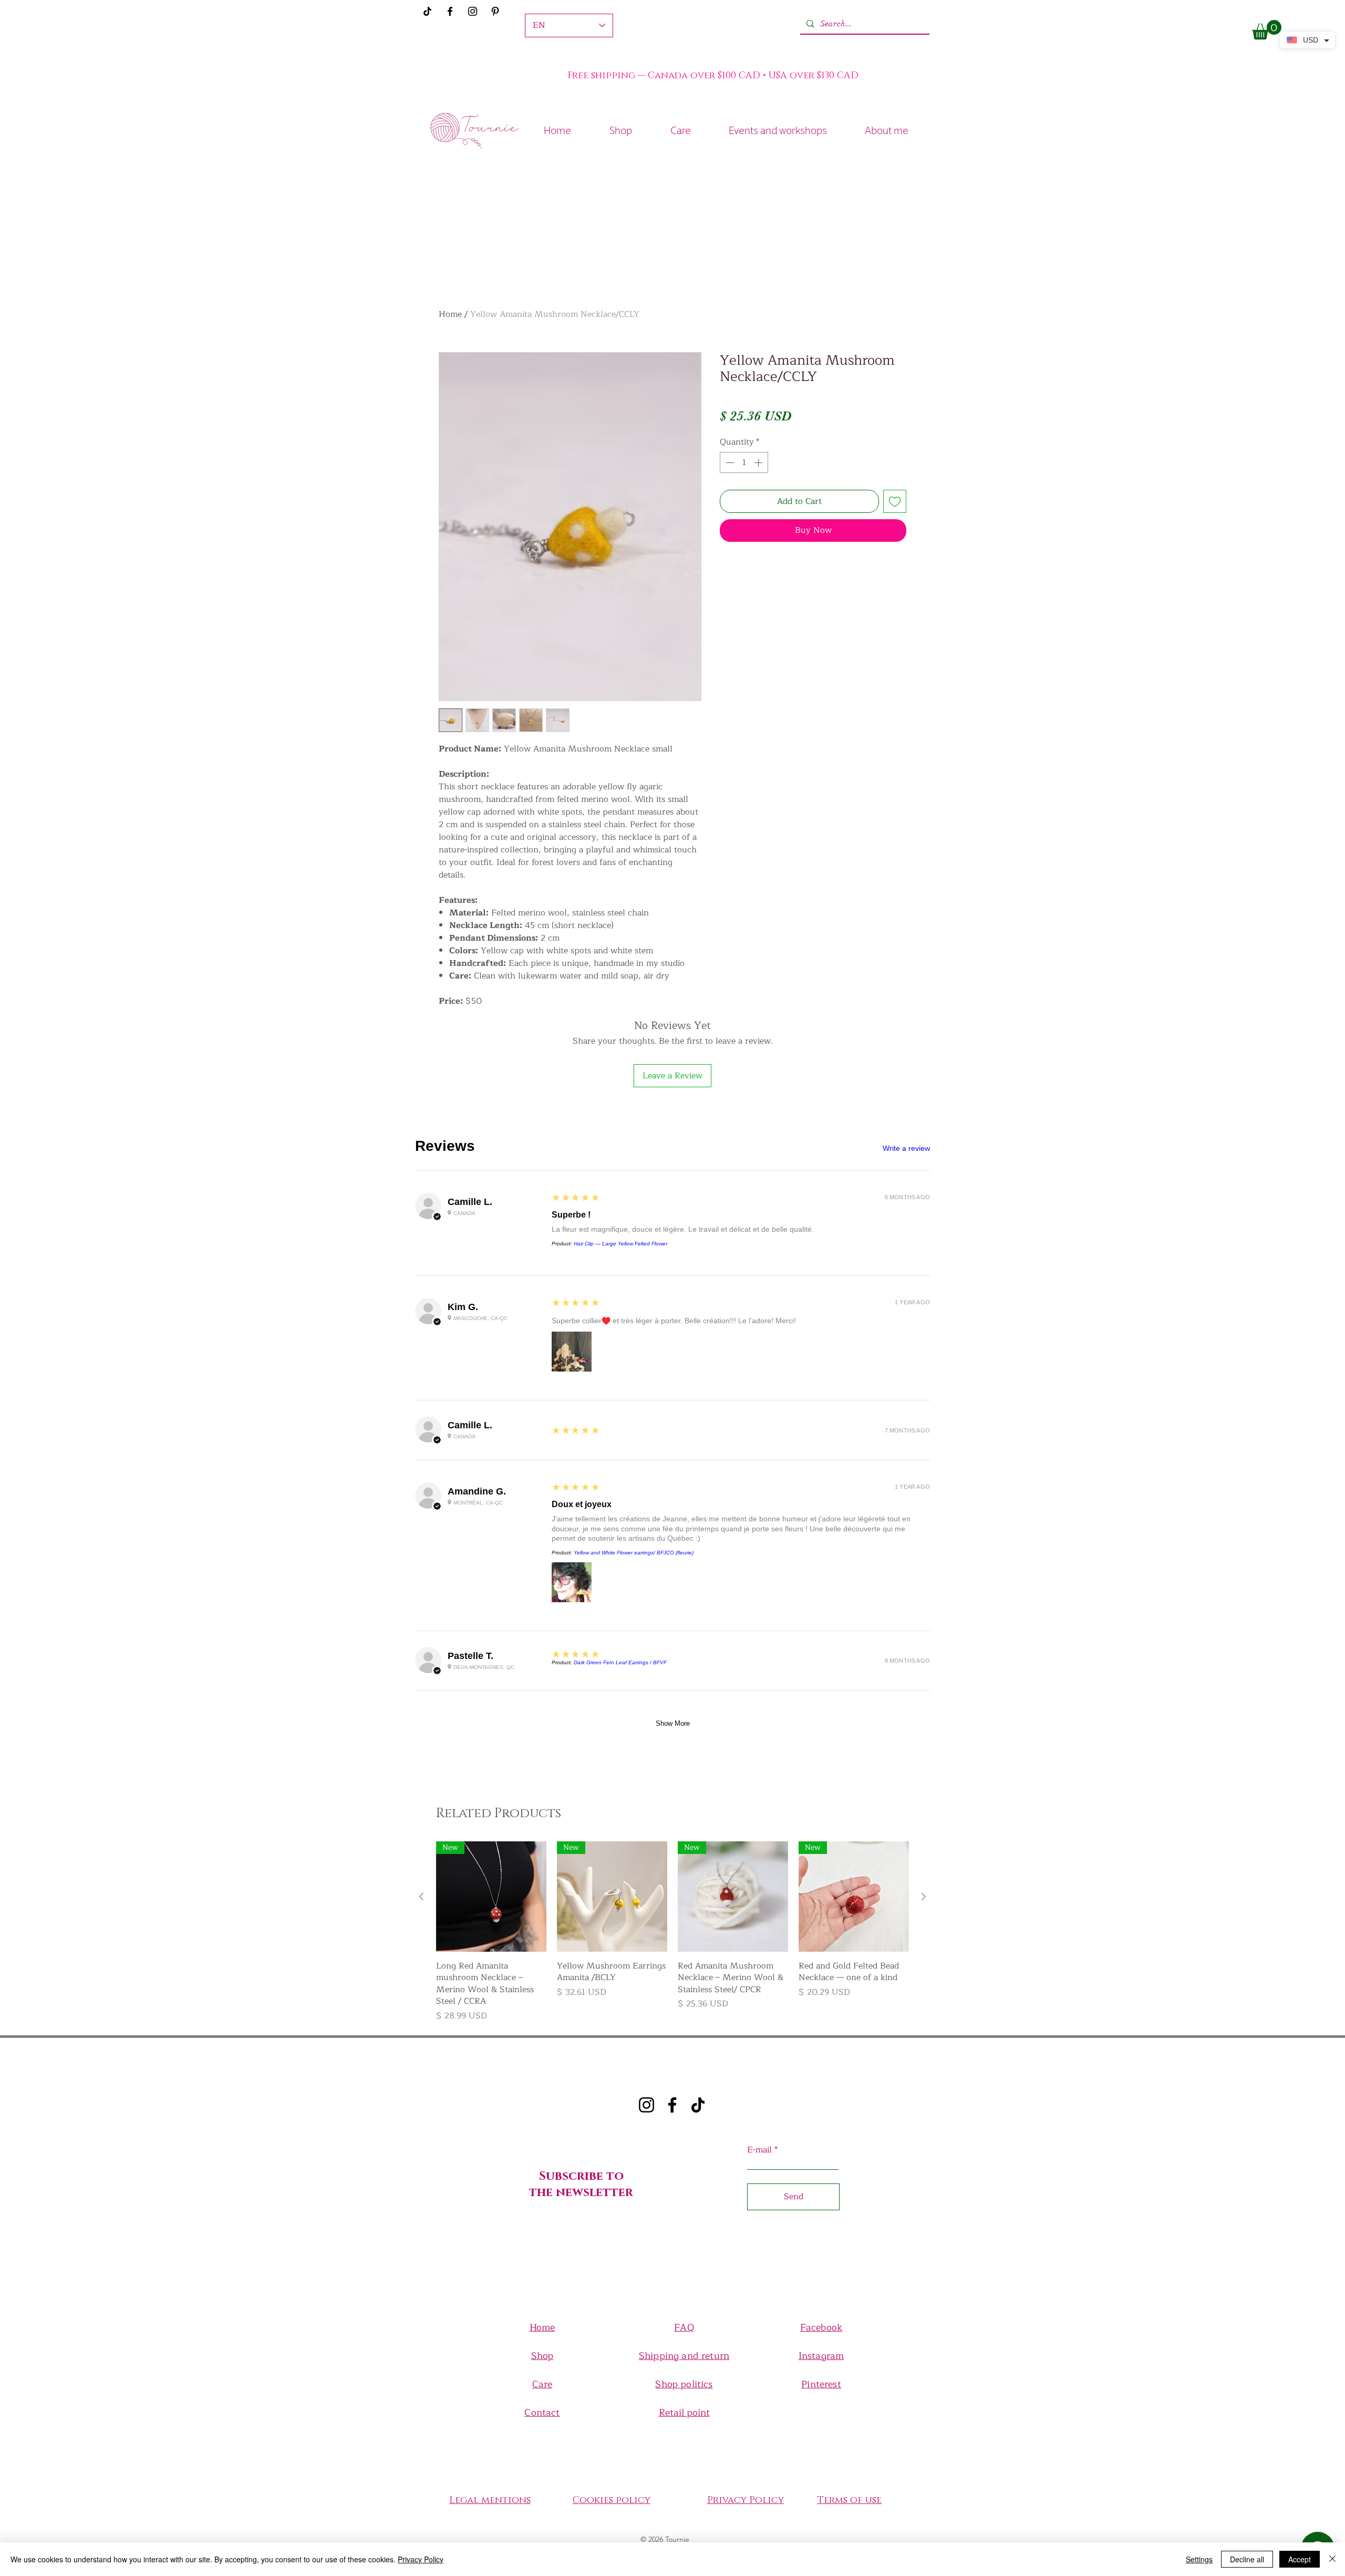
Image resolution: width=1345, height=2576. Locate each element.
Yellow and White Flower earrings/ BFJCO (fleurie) (634, 1553)
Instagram (821, 2356)
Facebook (821, 2327)
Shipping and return (684, 2356)
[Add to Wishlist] (895, 501)
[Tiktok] (427, 11)
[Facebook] (450, 11)
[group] (672, 1932)
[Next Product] (924, 1897)
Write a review (906, 1148)
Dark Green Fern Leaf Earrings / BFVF (620, 1662)
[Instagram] (473, 11)
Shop (542, 2356)
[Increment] (759, 462)
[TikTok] (698, 2105)
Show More (673, 1723)
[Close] (1332, 2559)
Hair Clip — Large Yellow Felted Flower (620, 1244)
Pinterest (821, 2384)
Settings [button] (1199, 2559)
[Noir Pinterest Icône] (495, 11)
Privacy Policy (421, 2559)
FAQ (684, 2327)
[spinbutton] (744, 462)
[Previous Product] (421, 1897)
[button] (1267, 30)
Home (450, 314)
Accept (1300, 2559)
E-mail (759, 2150)
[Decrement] (729, 462)
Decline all (1247, 2559)
